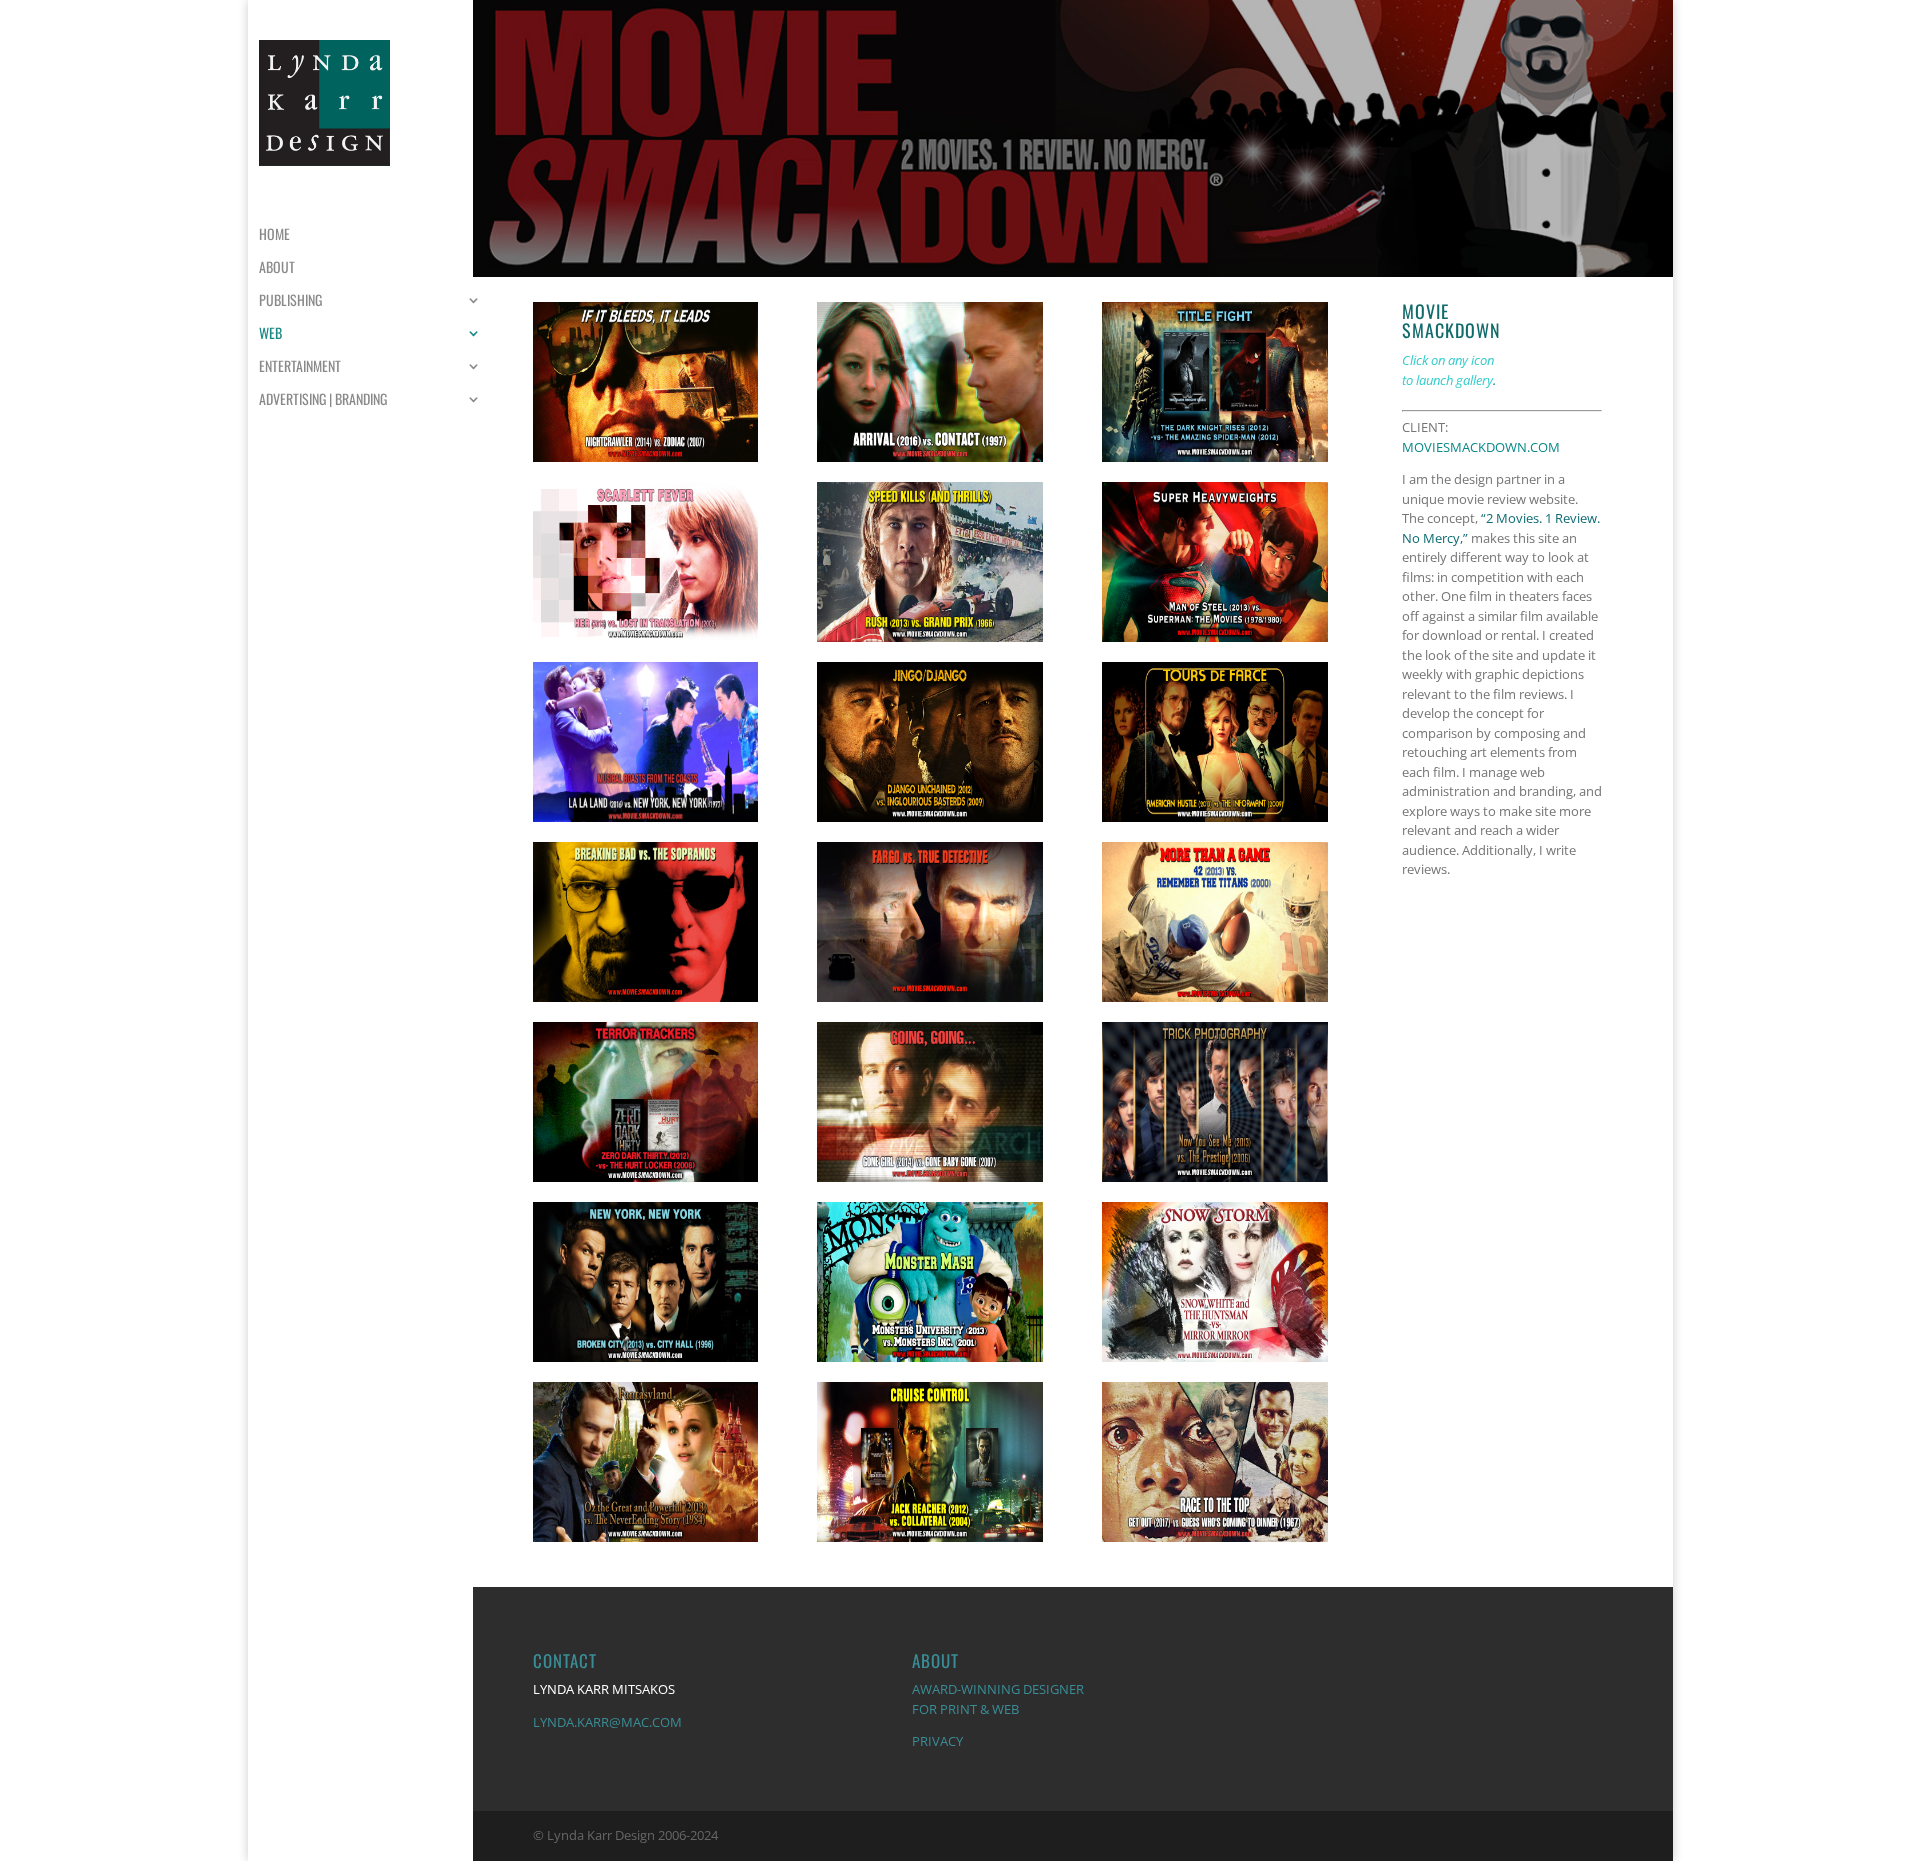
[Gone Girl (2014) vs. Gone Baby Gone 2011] (929, 1182)
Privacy (937, 1741)
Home (274, 235)
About (277, 268)
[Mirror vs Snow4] (1214, 1362)
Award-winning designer (998, 1689)
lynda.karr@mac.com (607, 1722)
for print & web (965, 1709)
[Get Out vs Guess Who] (1214, 1542)
